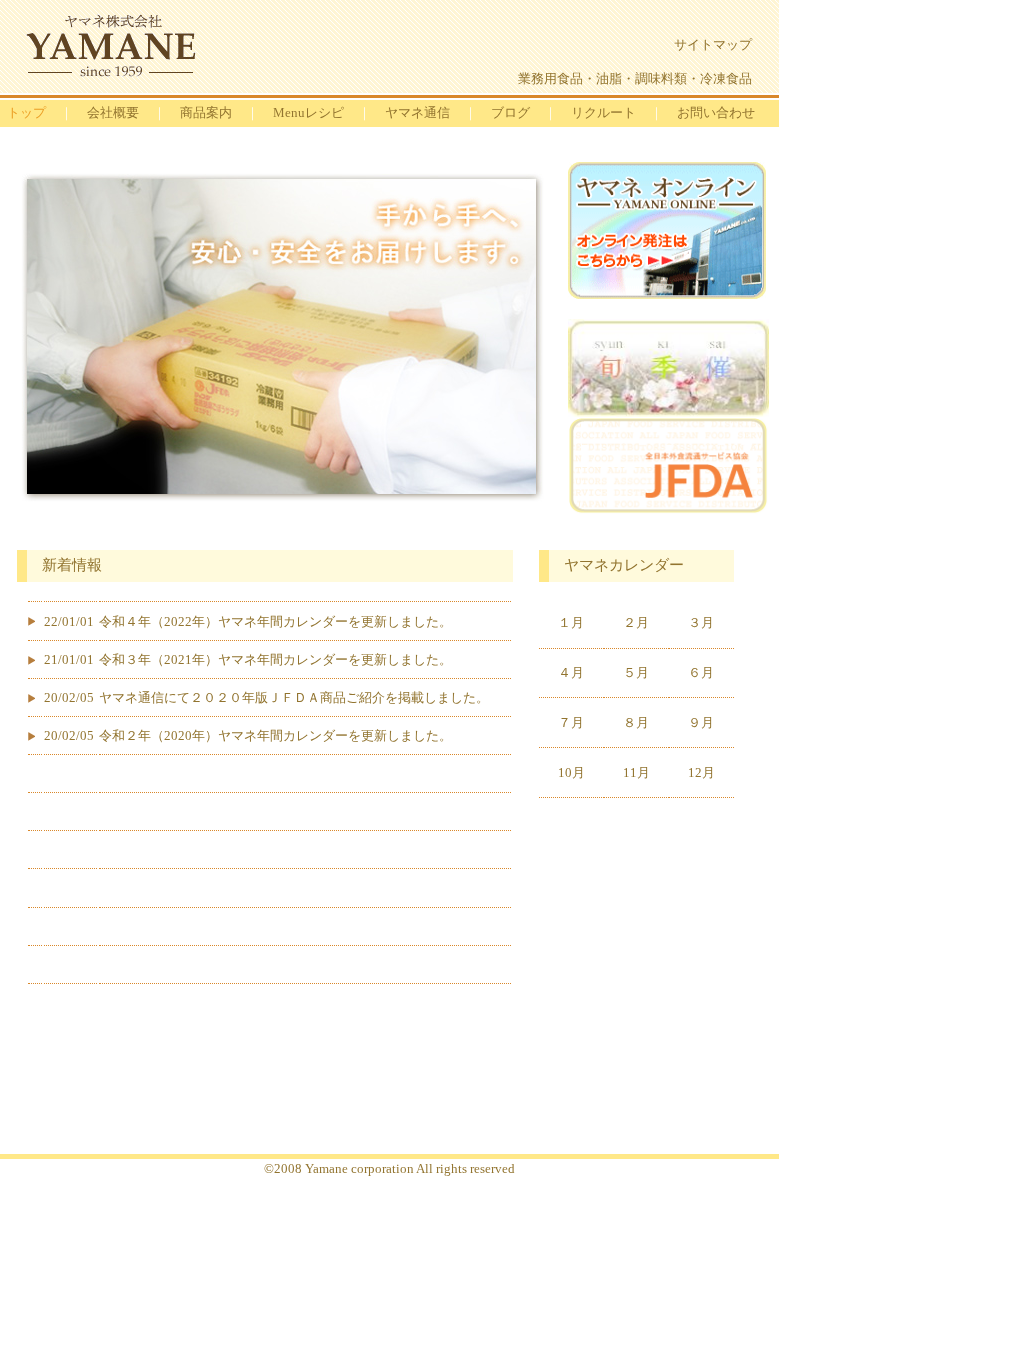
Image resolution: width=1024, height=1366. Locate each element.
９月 (701, 722)
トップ (26, 112)
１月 (571, 622)
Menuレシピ (308, 112)
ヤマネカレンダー (624, 565)
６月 (701, 672)
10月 (571, 772)
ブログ (510, 112)
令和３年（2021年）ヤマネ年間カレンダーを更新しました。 (275, 659)
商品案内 (206, 112)
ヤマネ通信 (417, 112)
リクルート (603, 112)
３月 (701, 622)
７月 (571, 722)
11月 (636, 772)
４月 (571, 672)
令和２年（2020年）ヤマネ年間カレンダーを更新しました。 (275, 735)
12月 (701, 772)
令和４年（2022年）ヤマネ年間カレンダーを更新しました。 (275, 621)
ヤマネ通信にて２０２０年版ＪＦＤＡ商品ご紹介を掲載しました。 (294, 697)
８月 (636, 722)
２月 (636, 622)
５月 (636, 672)
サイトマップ (713, 44)
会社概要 (113, 112)
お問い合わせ (716, 112)
